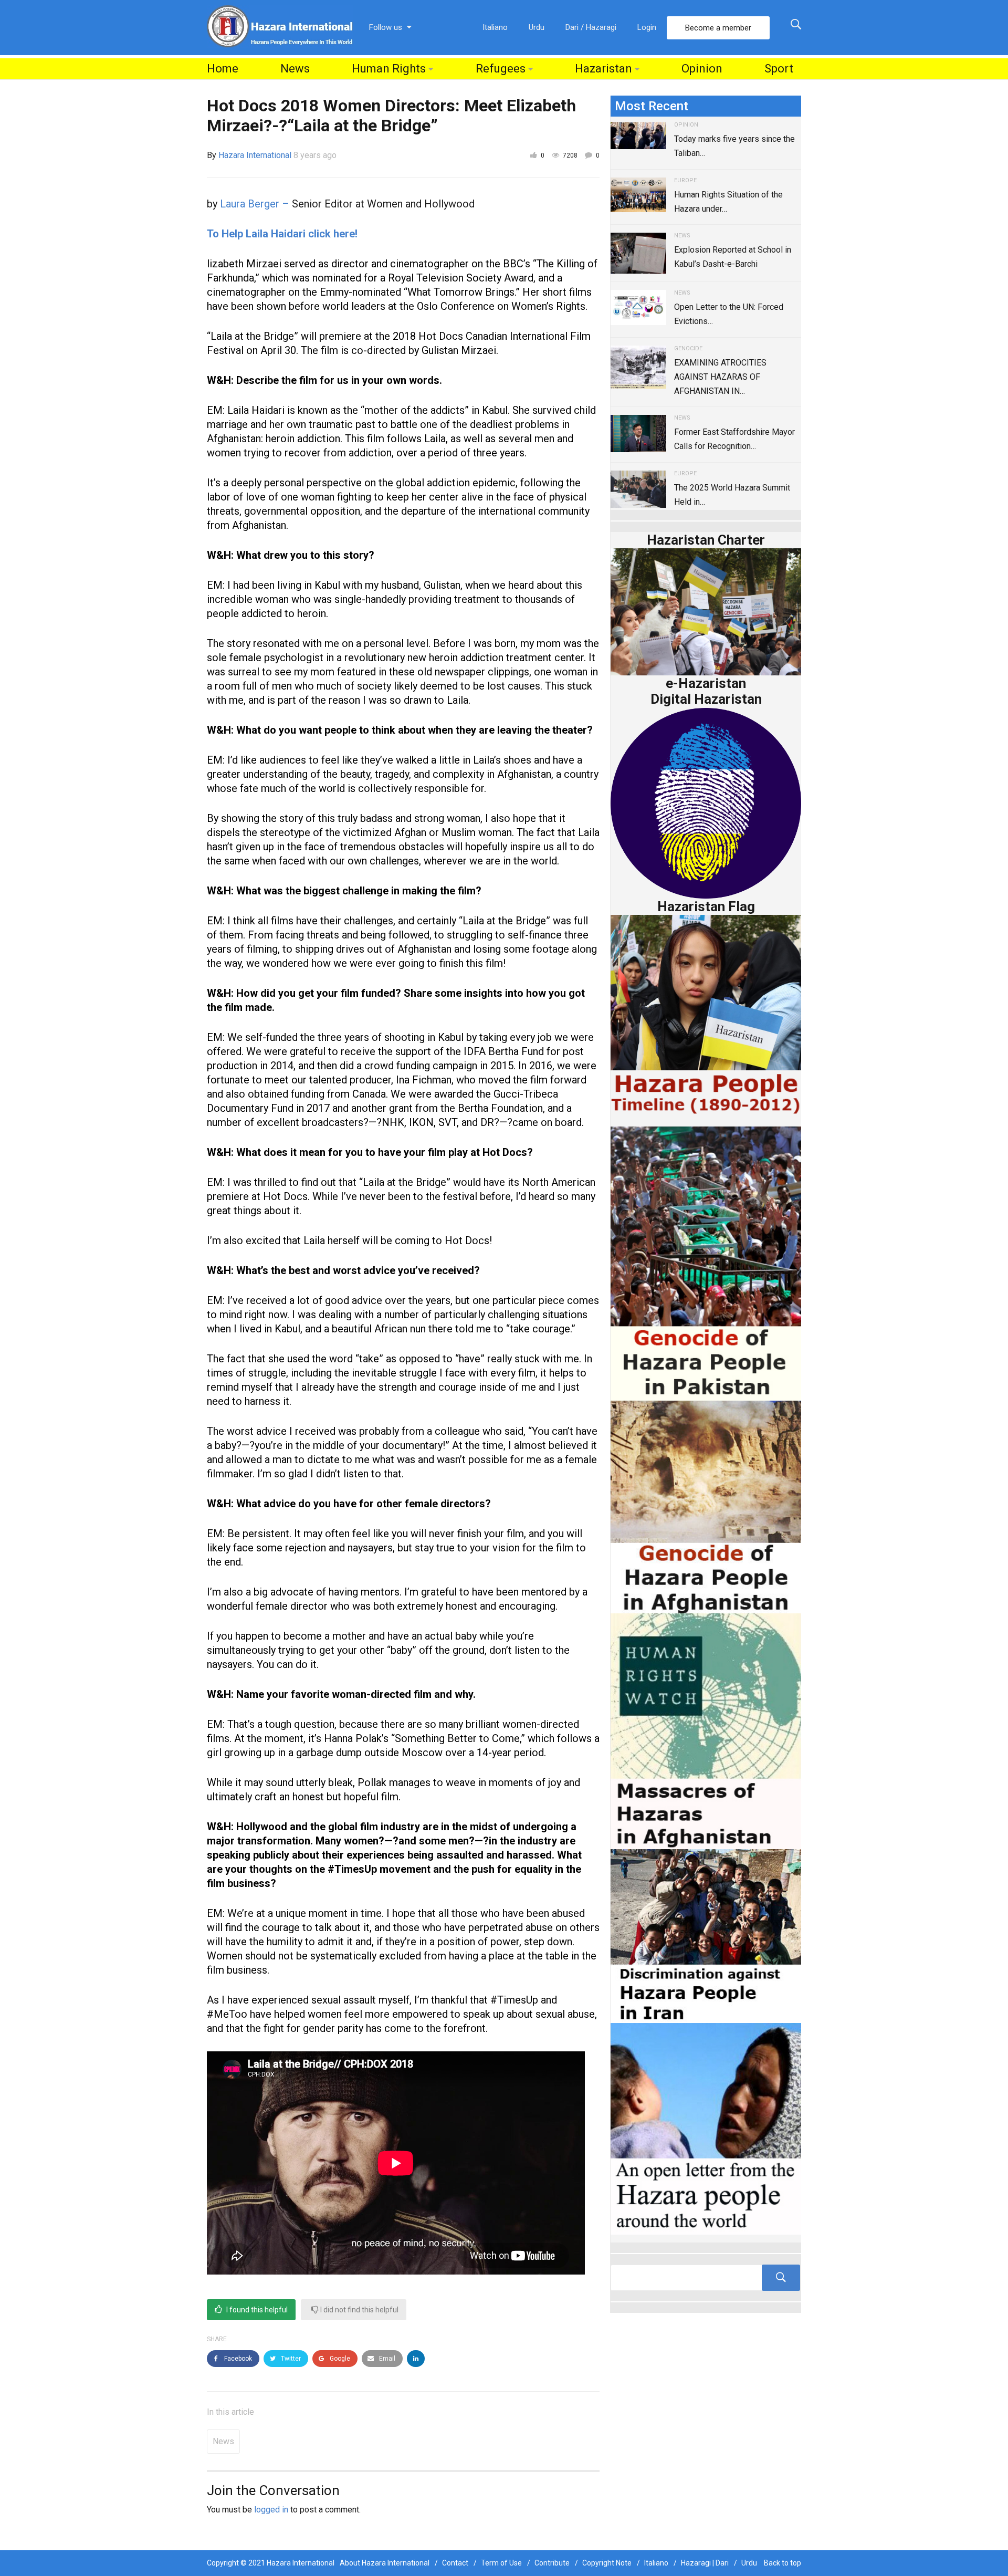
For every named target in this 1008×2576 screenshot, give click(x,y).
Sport (779, 69)
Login (647, 27)
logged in (271, 2510)
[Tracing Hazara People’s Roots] (706, 2278)
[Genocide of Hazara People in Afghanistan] (706, 1506)
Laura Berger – (256, 204)
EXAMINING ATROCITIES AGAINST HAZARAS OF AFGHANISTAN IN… (720, 377)
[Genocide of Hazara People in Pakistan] (706, 1263)
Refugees (501, 69)
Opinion (702, 69)
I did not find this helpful (359, 2310)
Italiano (495, 27)
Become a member (718, 28)
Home (223, 69)
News (295, 69)
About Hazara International (385, 2563)
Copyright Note (607, 2563)
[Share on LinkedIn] (416, 2359)
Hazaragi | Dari (705, 2563)
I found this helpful (256, 2310)
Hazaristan (603, 69)
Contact (455, 2563)
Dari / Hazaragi (591, 27)
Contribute (552, 2563)
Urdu (537, 27)
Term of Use (501, 2563)
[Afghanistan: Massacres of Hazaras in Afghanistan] (706, 1731)
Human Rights (389, 69)
